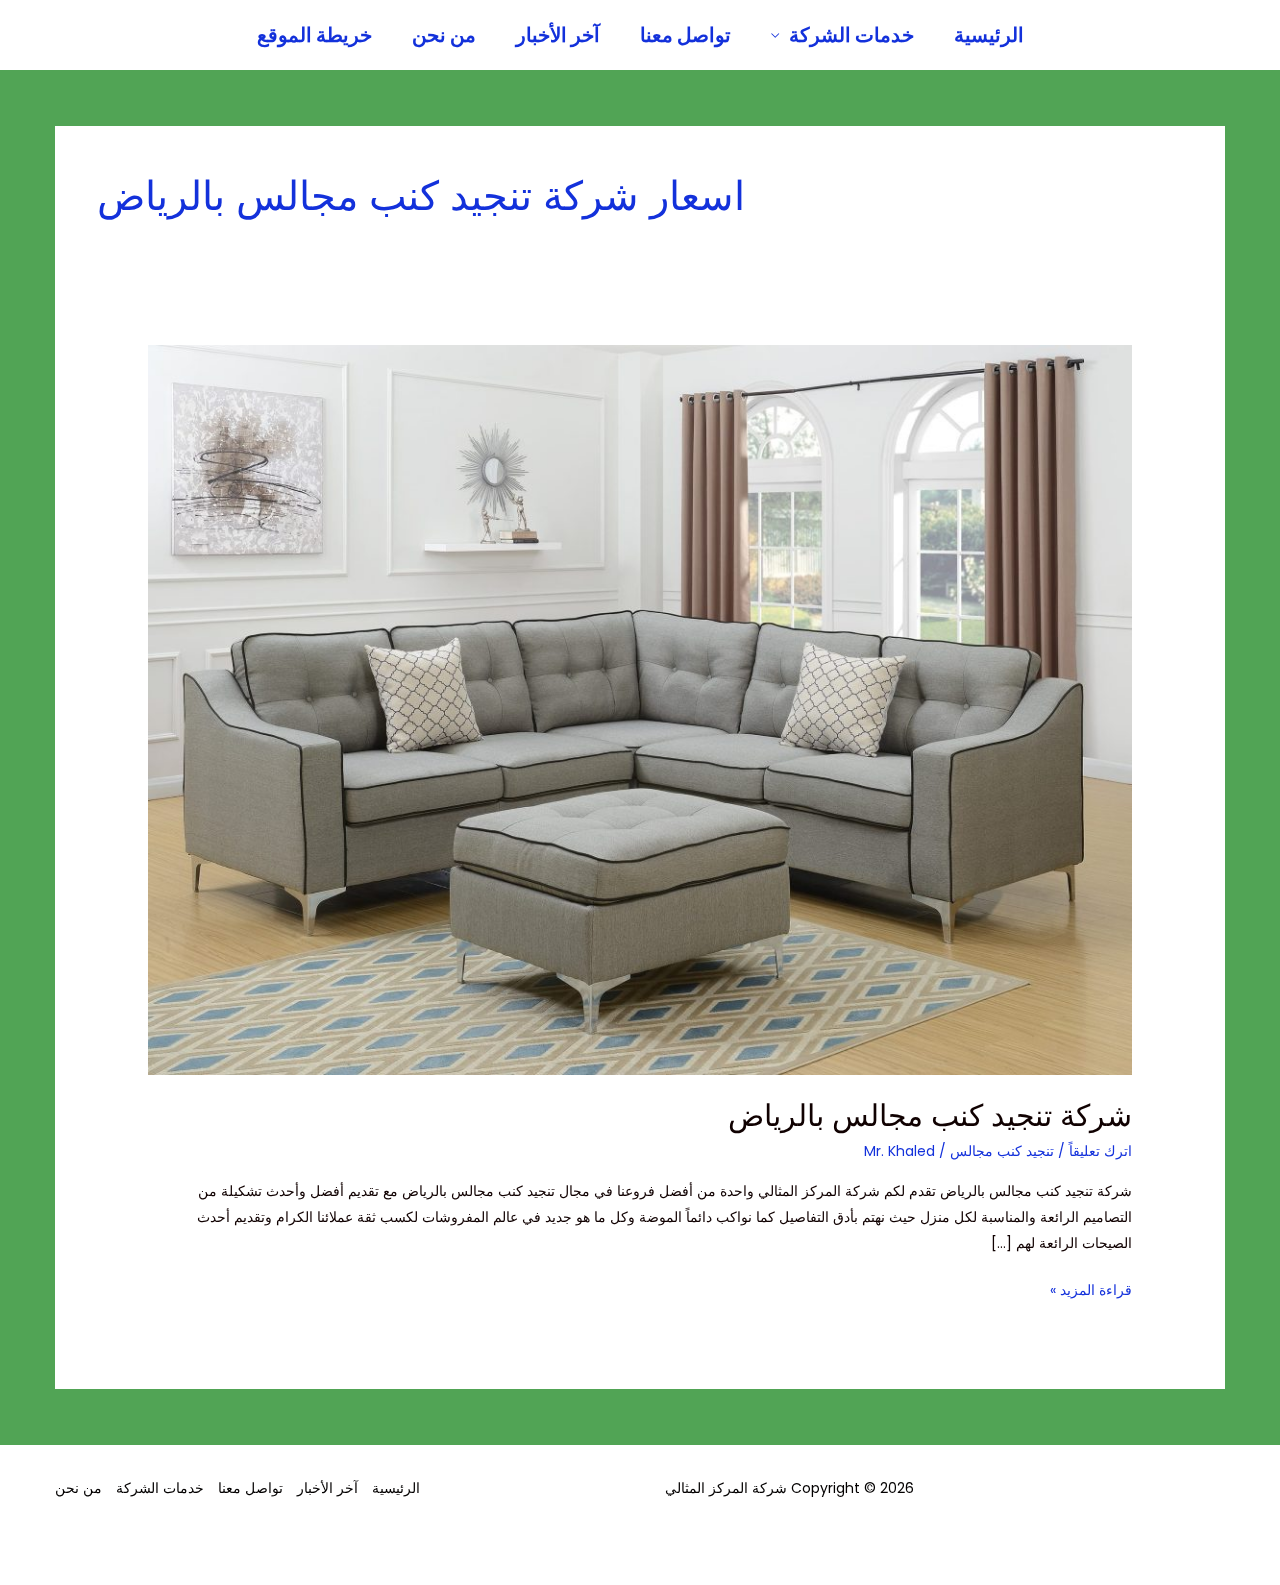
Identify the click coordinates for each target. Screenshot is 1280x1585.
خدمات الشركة (851, 35)
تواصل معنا (685, 35)
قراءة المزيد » (1091, 1288)
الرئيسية (989, 35)
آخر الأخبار (558, 35)
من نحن (444, 35)
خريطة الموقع (314, 35)
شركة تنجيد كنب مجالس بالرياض (930, 1115)
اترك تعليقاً (1100, 1151)
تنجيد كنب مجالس (1002, 1151)
